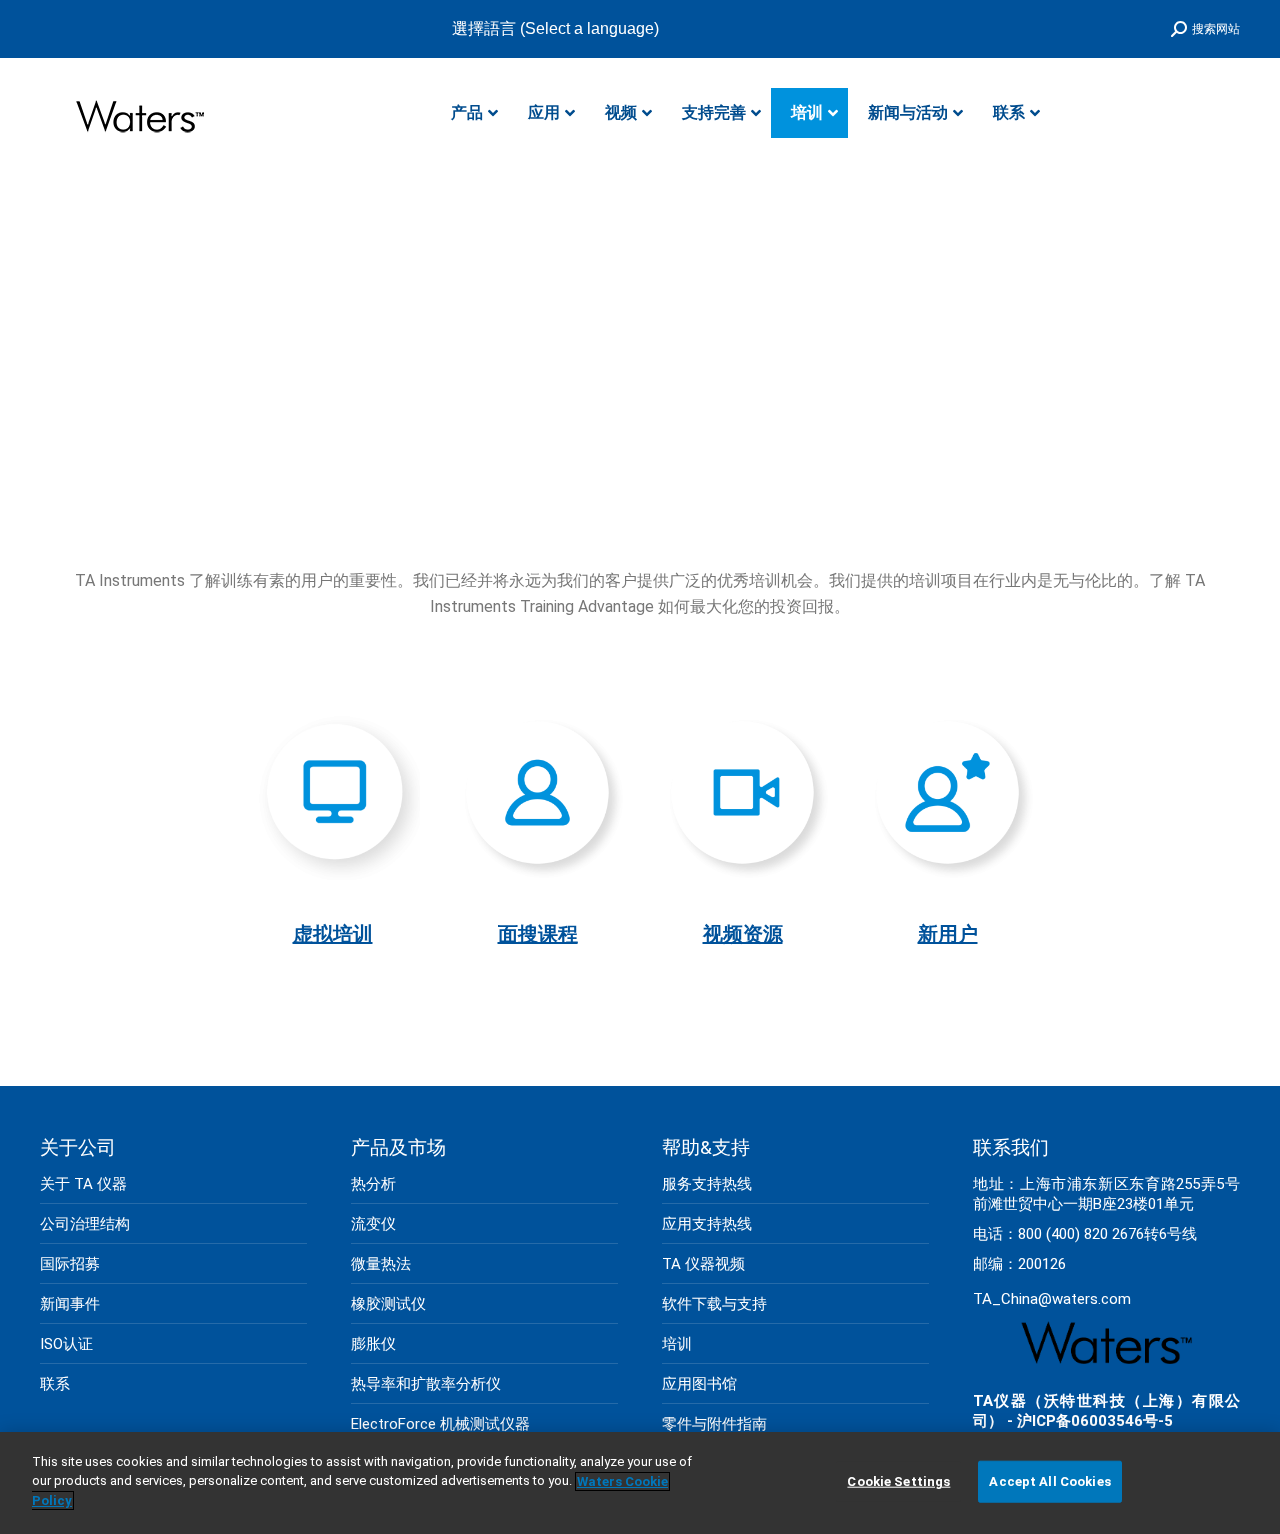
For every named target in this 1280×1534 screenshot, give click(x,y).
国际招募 (70, 1264)
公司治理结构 (85, 1224)
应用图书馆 (699, 1384)
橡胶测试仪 (388, 1304)
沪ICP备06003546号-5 (1095, 1421)
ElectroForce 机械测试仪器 (440, 1424)
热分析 (373, 1184)
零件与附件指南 (714, 1424)
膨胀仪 (373, 1344)
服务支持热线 (707, 1184)
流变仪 (373, 1224)
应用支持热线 (707, 1224)
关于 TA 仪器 (83, 1184)
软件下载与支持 (714, 1304)
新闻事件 (70, 1304)
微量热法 (381, 1264)
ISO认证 (66, 1344)
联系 (55, 1384)
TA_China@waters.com (1052, 1299)
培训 (677, 1344)
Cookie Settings (898, 1481)
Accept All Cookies (1049, 1481)
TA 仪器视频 (703, 1264)
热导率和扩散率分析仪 (426, 1384)
